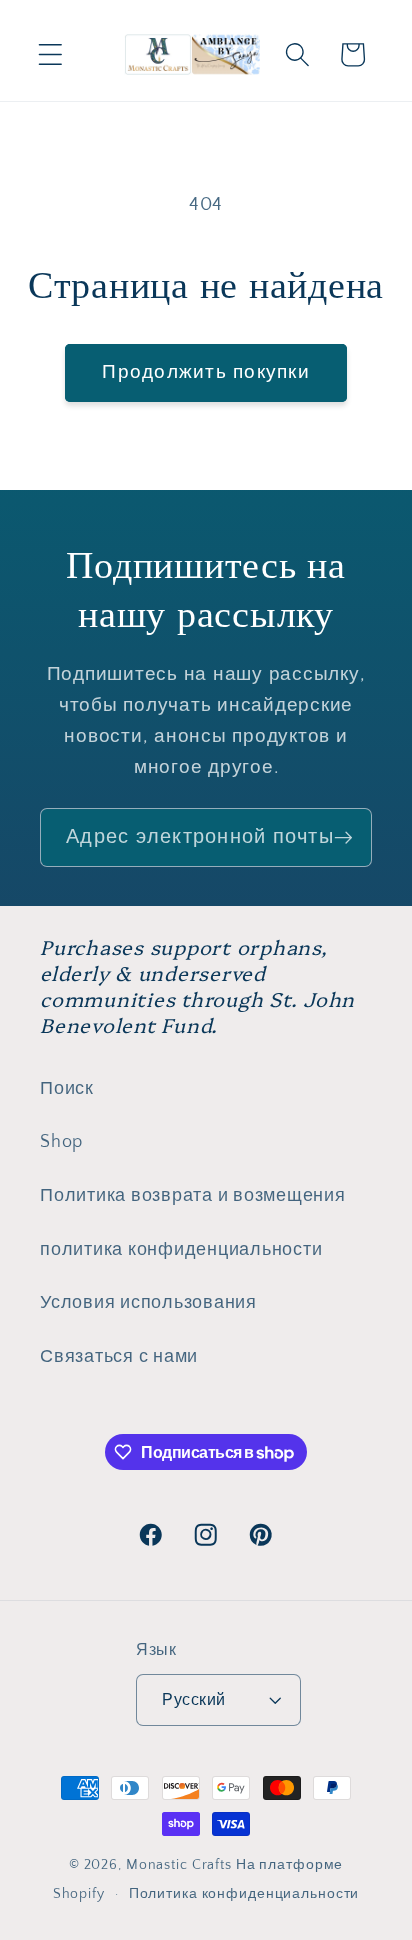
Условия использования (148, 1303)
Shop (61, 1142)
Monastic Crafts (179, 1865)
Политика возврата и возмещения (193, 1196)
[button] (50, 54)
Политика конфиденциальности (244, 1894)
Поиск (67, 1089)
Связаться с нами (119, 1357)
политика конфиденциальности (181, 1250)
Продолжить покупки (206, 372)
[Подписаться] (343, 837)
